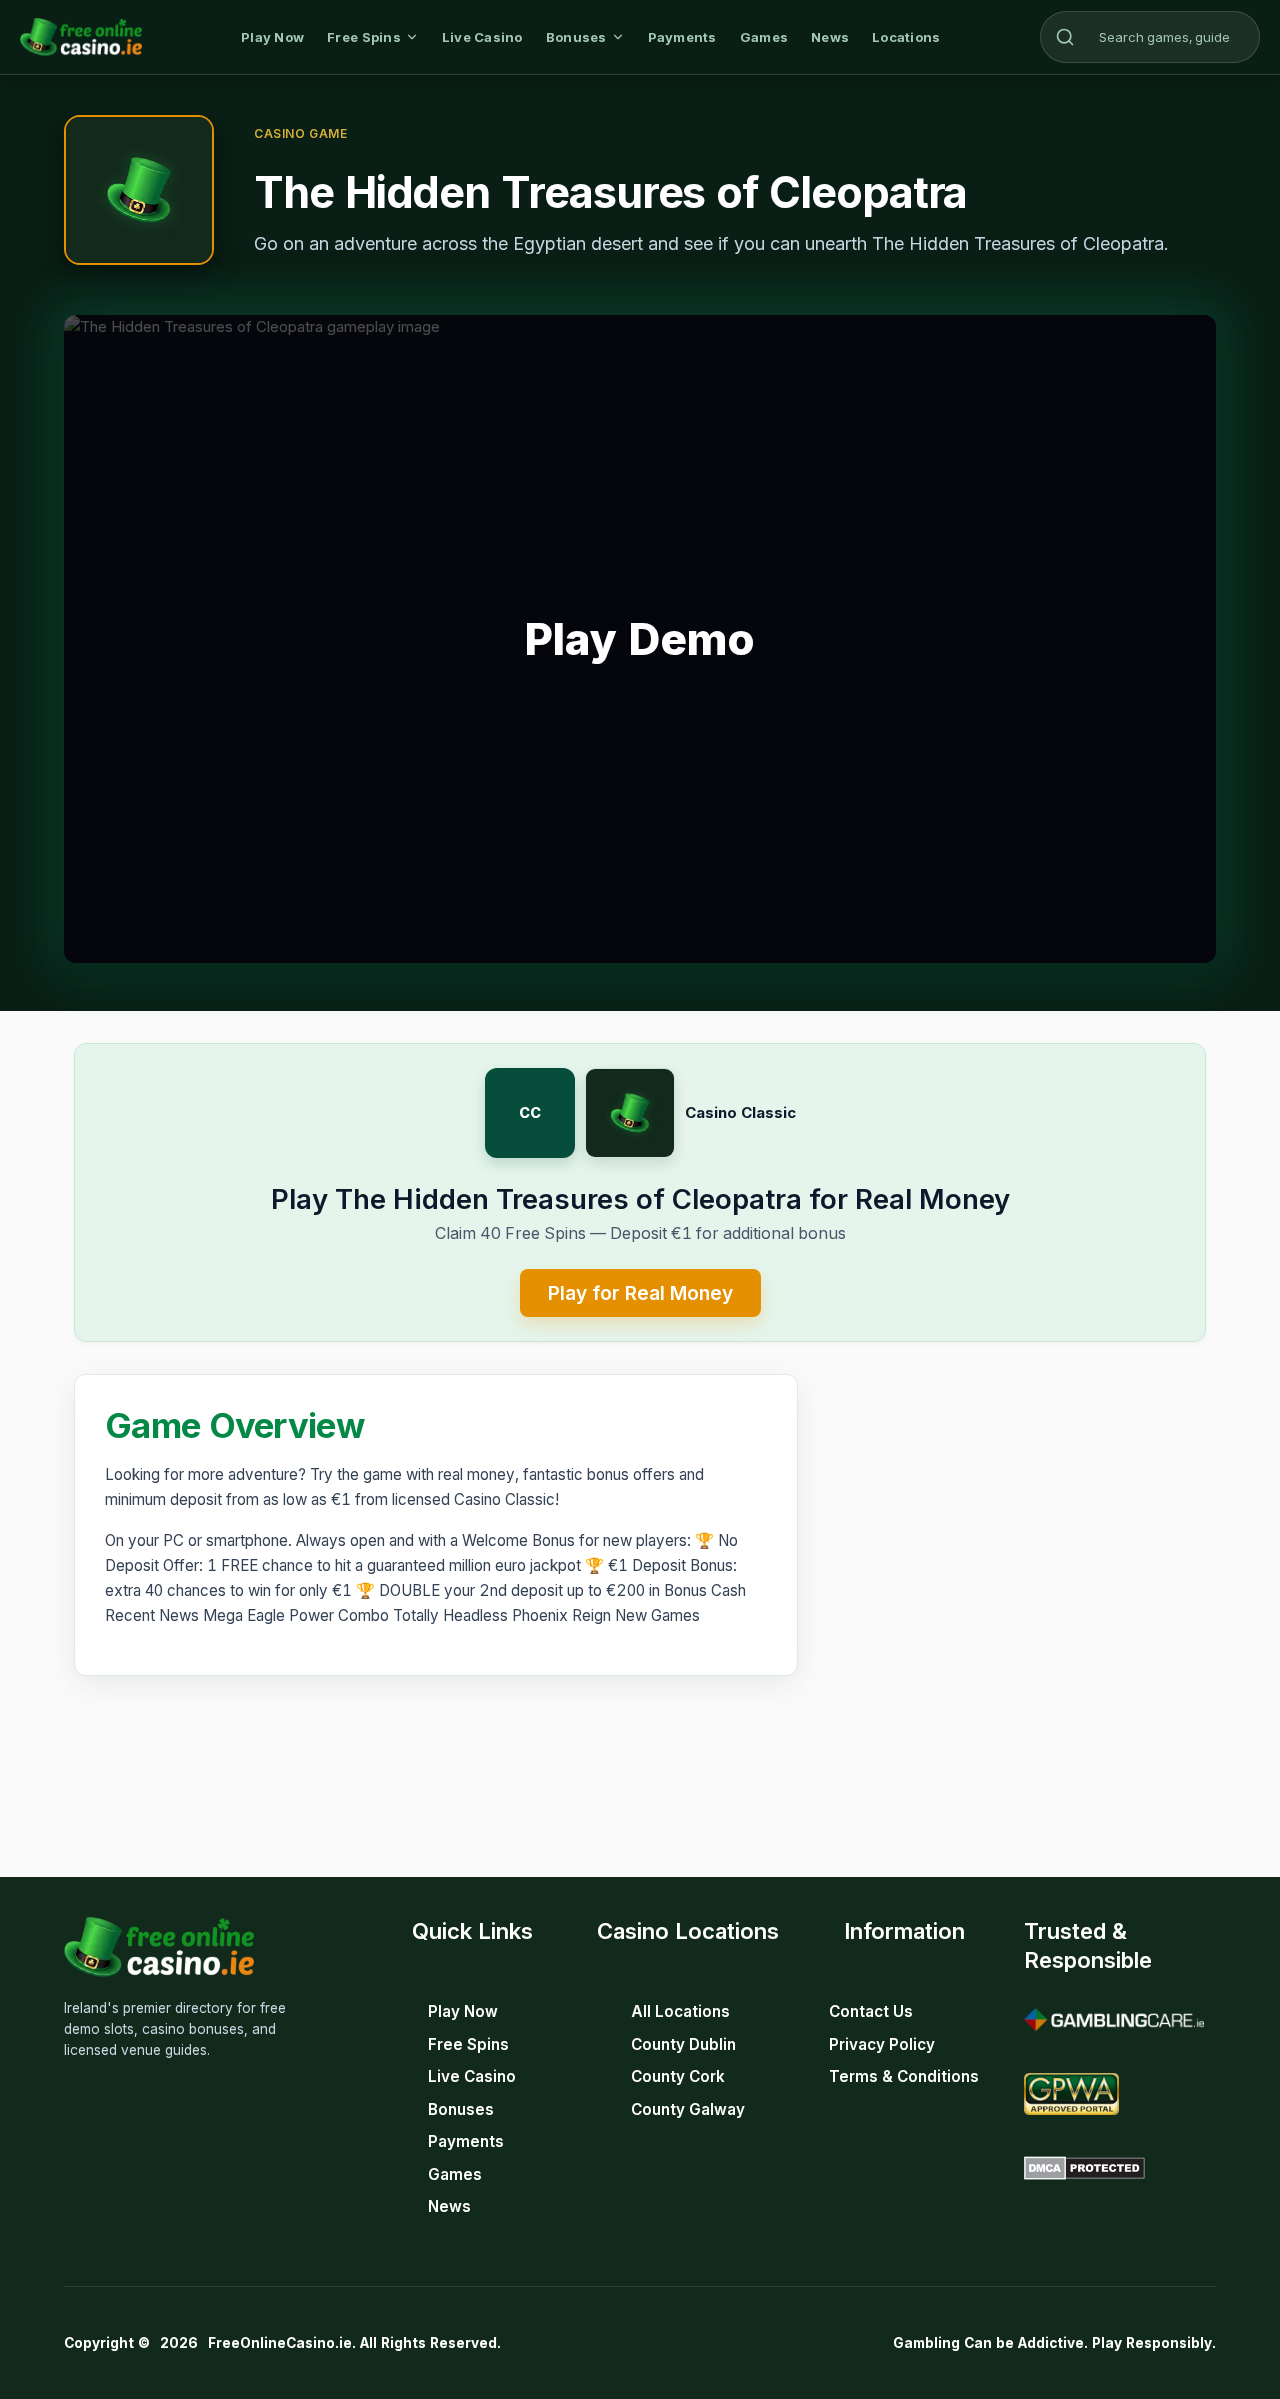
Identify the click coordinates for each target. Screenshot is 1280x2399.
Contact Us (871, 2011)
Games (764, 37)
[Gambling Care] (1114, 2020)
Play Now (272, 37)
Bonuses (576, 37)
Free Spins (364, 37)
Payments (682, 37)
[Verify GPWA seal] (1071, 2094)
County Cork (678, 2076)
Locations (906, 37)
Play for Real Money (640, 1293)
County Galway (688, 2109)
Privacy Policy (882, 2044)
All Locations (680, 2011)
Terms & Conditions (904, 2076)
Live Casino (482, 37)
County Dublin (683, 2044)
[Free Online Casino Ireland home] (81, 37)
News (830, 37)
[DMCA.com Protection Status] (1084, 2168)
